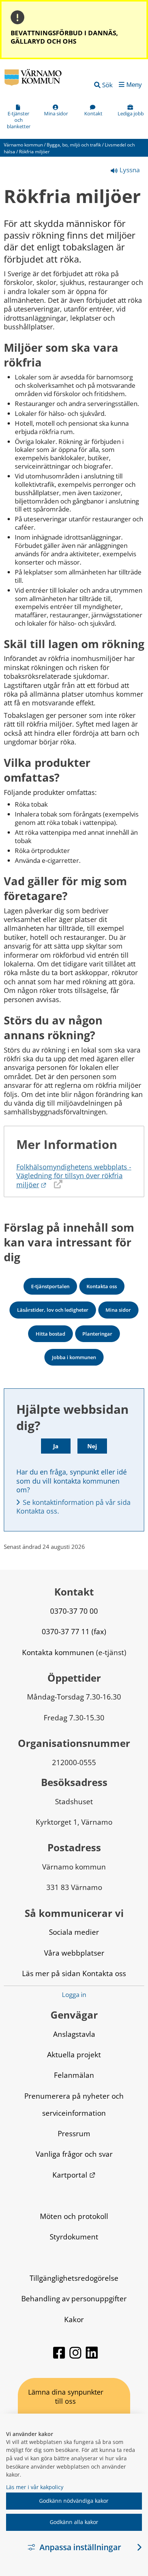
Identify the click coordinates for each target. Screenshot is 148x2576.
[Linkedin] (92, 2356)
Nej (92, 1446)
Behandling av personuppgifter (74, 2298)
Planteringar (97, 1334)
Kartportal (74, 2175)
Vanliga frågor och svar (74, 2154)
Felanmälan (74, 2075)
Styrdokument (74, 2237)
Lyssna (129, 170)
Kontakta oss (102, 1286)
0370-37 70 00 (74, 1611)
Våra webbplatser (74, 1953)
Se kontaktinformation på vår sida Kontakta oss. (74, 1507)
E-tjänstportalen (50, 1286)
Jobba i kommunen (74, 1357)
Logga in (74, 1995)
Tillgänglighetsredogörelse (74, 2278)
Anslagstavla (74, 2034)
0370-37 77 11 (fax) (74, 1631)
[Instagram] (76, 2356)
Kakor (74, 2319)
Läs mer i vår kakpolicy (35, 2487)
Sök (107, 85)
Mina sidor (118, 1310)
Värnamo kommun (23, 145)
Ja (56, 1446)
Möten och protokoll (74, 2216)
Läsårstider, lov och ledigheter (53, 1310)
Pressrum (74, 2133)
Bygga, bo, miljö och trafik (74, 145)
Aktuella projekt (74, 2054)
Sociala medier (74, 1932)
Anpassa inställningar (80, 2547)
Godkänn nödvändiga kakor (74, 2501)
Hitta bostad (50, 1334)
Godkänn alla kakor (74, 2522)
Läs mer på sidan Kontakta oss (74, 1973)
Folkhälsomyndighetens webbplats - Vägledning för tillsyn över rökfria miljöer (74, 1176)
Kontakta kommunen (58, 1652)
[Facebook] (60, 2356)
